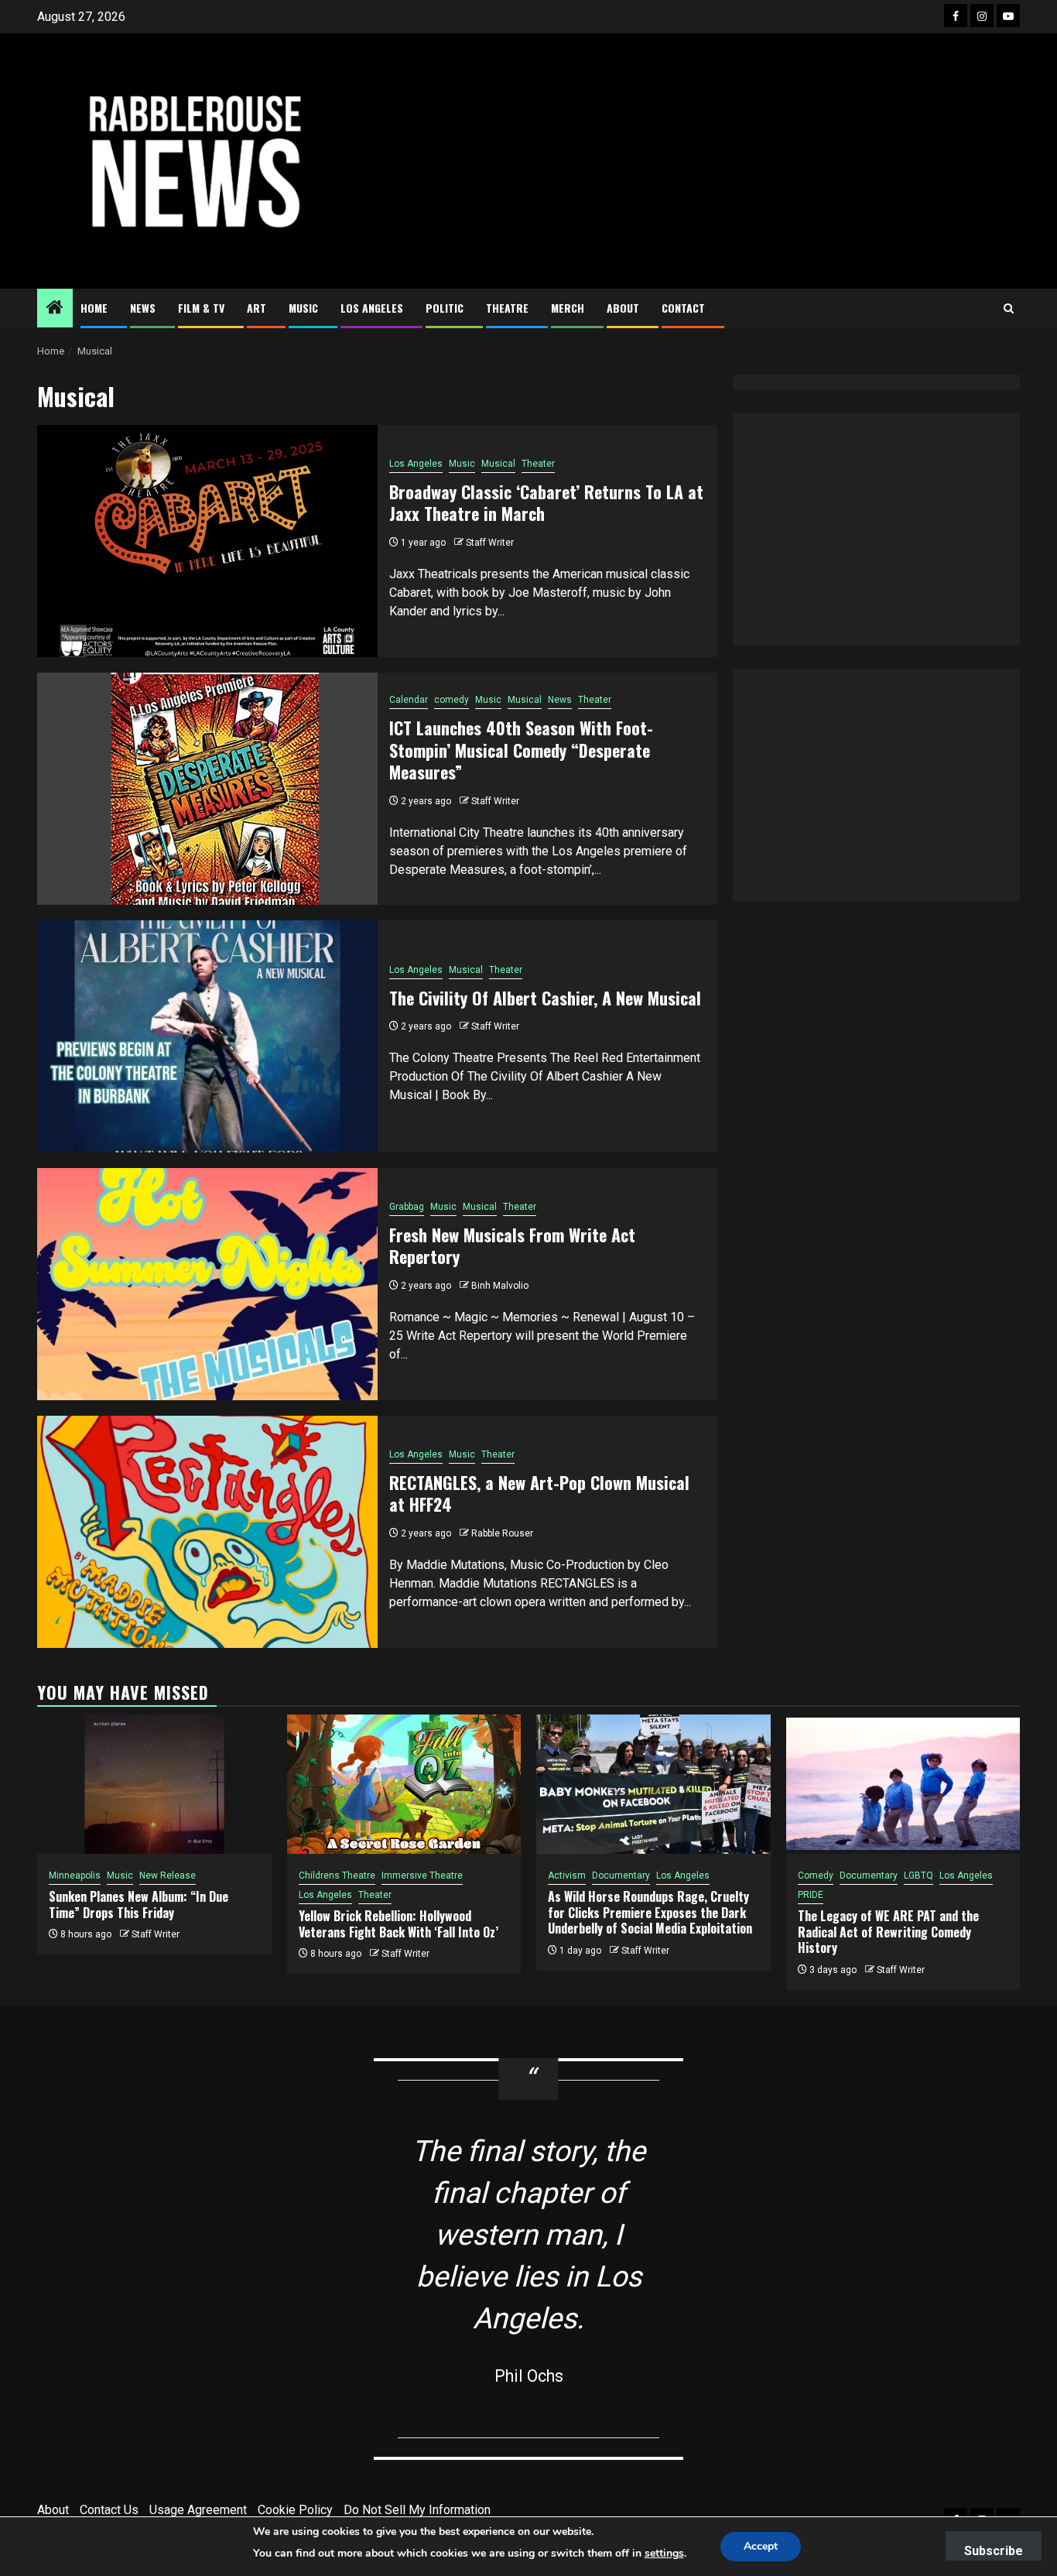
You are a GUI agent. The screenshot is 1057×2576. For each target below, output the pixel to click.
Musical (498, 464)
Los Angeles (372, 308)
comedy (452, 700)
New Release (168, 1875)
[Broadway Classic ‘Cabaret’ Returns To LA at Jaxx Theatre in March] (207, 541)
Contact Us (109, 2510)
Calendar (409, 700)
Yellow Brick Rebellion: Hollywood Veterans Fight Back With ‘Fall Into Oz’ (399, 1924)
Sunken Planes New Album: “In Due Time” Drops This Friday (139, 1905)
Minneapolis (75, 1875)
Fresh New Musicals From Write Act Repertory (512, 1246)
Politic (445, 308)
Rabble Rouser (502, 1533)
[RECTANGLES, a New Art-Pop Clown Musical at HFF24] (207, 1532)
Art (257, 308)
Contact (683, 308)
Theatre (507, 308)
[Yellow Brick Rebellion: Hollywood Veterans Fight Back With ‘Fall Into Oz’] (404, 1784)
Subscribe (994, 2551)
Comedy (816, 1875)
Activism (567, 1875)
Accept (761, 2546)
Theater (538, 464)
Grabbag (407, 1207)
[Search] (1009, 308)
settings (664, 2553)
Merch (568, 308)
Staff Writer (490, 543)
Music (303, 308)
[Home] (55, 309)
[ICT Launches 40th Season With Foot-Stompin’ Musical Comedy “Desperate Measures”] (207, 789)
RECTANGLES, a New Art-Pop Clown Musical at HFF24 (539, 1494)
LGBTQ (918, 1875)
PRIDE (811, 1895)
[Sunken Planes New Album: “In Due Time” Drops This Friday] (154, 1784)
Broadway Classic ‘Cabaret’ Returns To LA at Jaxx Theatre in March (546, 503)
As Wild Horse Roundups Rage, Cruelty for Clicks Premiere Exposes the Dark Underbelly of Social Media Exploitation (650, 1913)
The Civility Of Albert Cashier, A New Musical (545, 998)
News (143, 308)
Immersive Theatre (422, 1875)
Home (94, 308)
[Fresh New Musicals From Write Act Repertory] (207, 1284)
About (623, 308)
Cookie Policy (295, 2510)
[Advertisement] (695, 161)
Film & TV (201, 308)
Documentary (621, 1875)
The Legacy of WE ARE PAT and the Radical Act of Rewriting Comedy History (888, 1932)
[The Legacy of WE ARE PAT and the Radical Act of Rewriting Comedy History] (903, 1784)
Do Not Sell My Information (417, 2510)
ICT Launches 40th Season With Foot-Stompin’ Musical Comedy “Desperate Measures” (521, 750)
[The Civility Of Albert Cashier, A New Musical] (207, 1036)
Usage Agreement (198, 2510)
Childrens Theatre (337, 1875)
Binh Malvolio (500, 1286)
